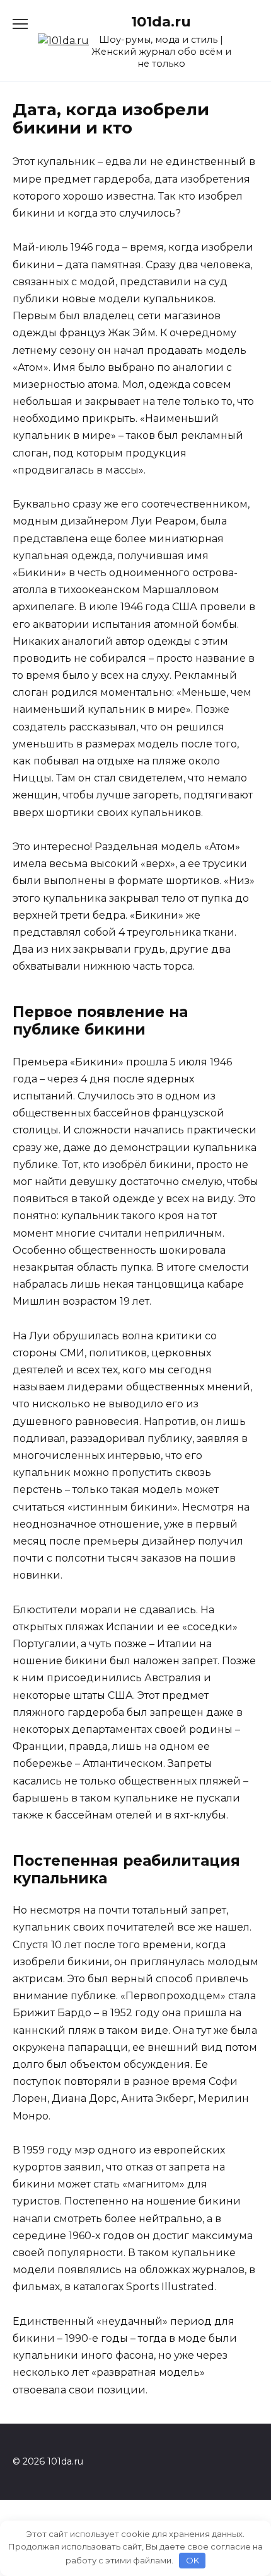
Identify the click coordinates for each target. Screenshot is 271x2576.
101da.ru (161, 21)
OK (193, 2560)
